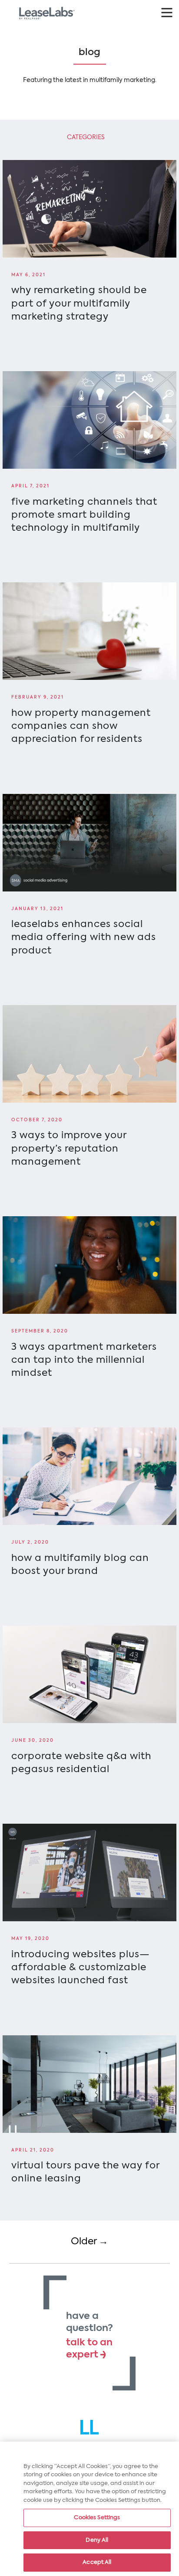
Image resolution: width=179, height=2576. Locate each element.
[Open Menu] (167, 12)
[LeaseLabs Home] (90, 2427)
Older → (89, 2242)
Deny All (97, 2540)
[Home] (47, 13)
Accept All (97, 2562)
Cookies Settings (97, 2518)
